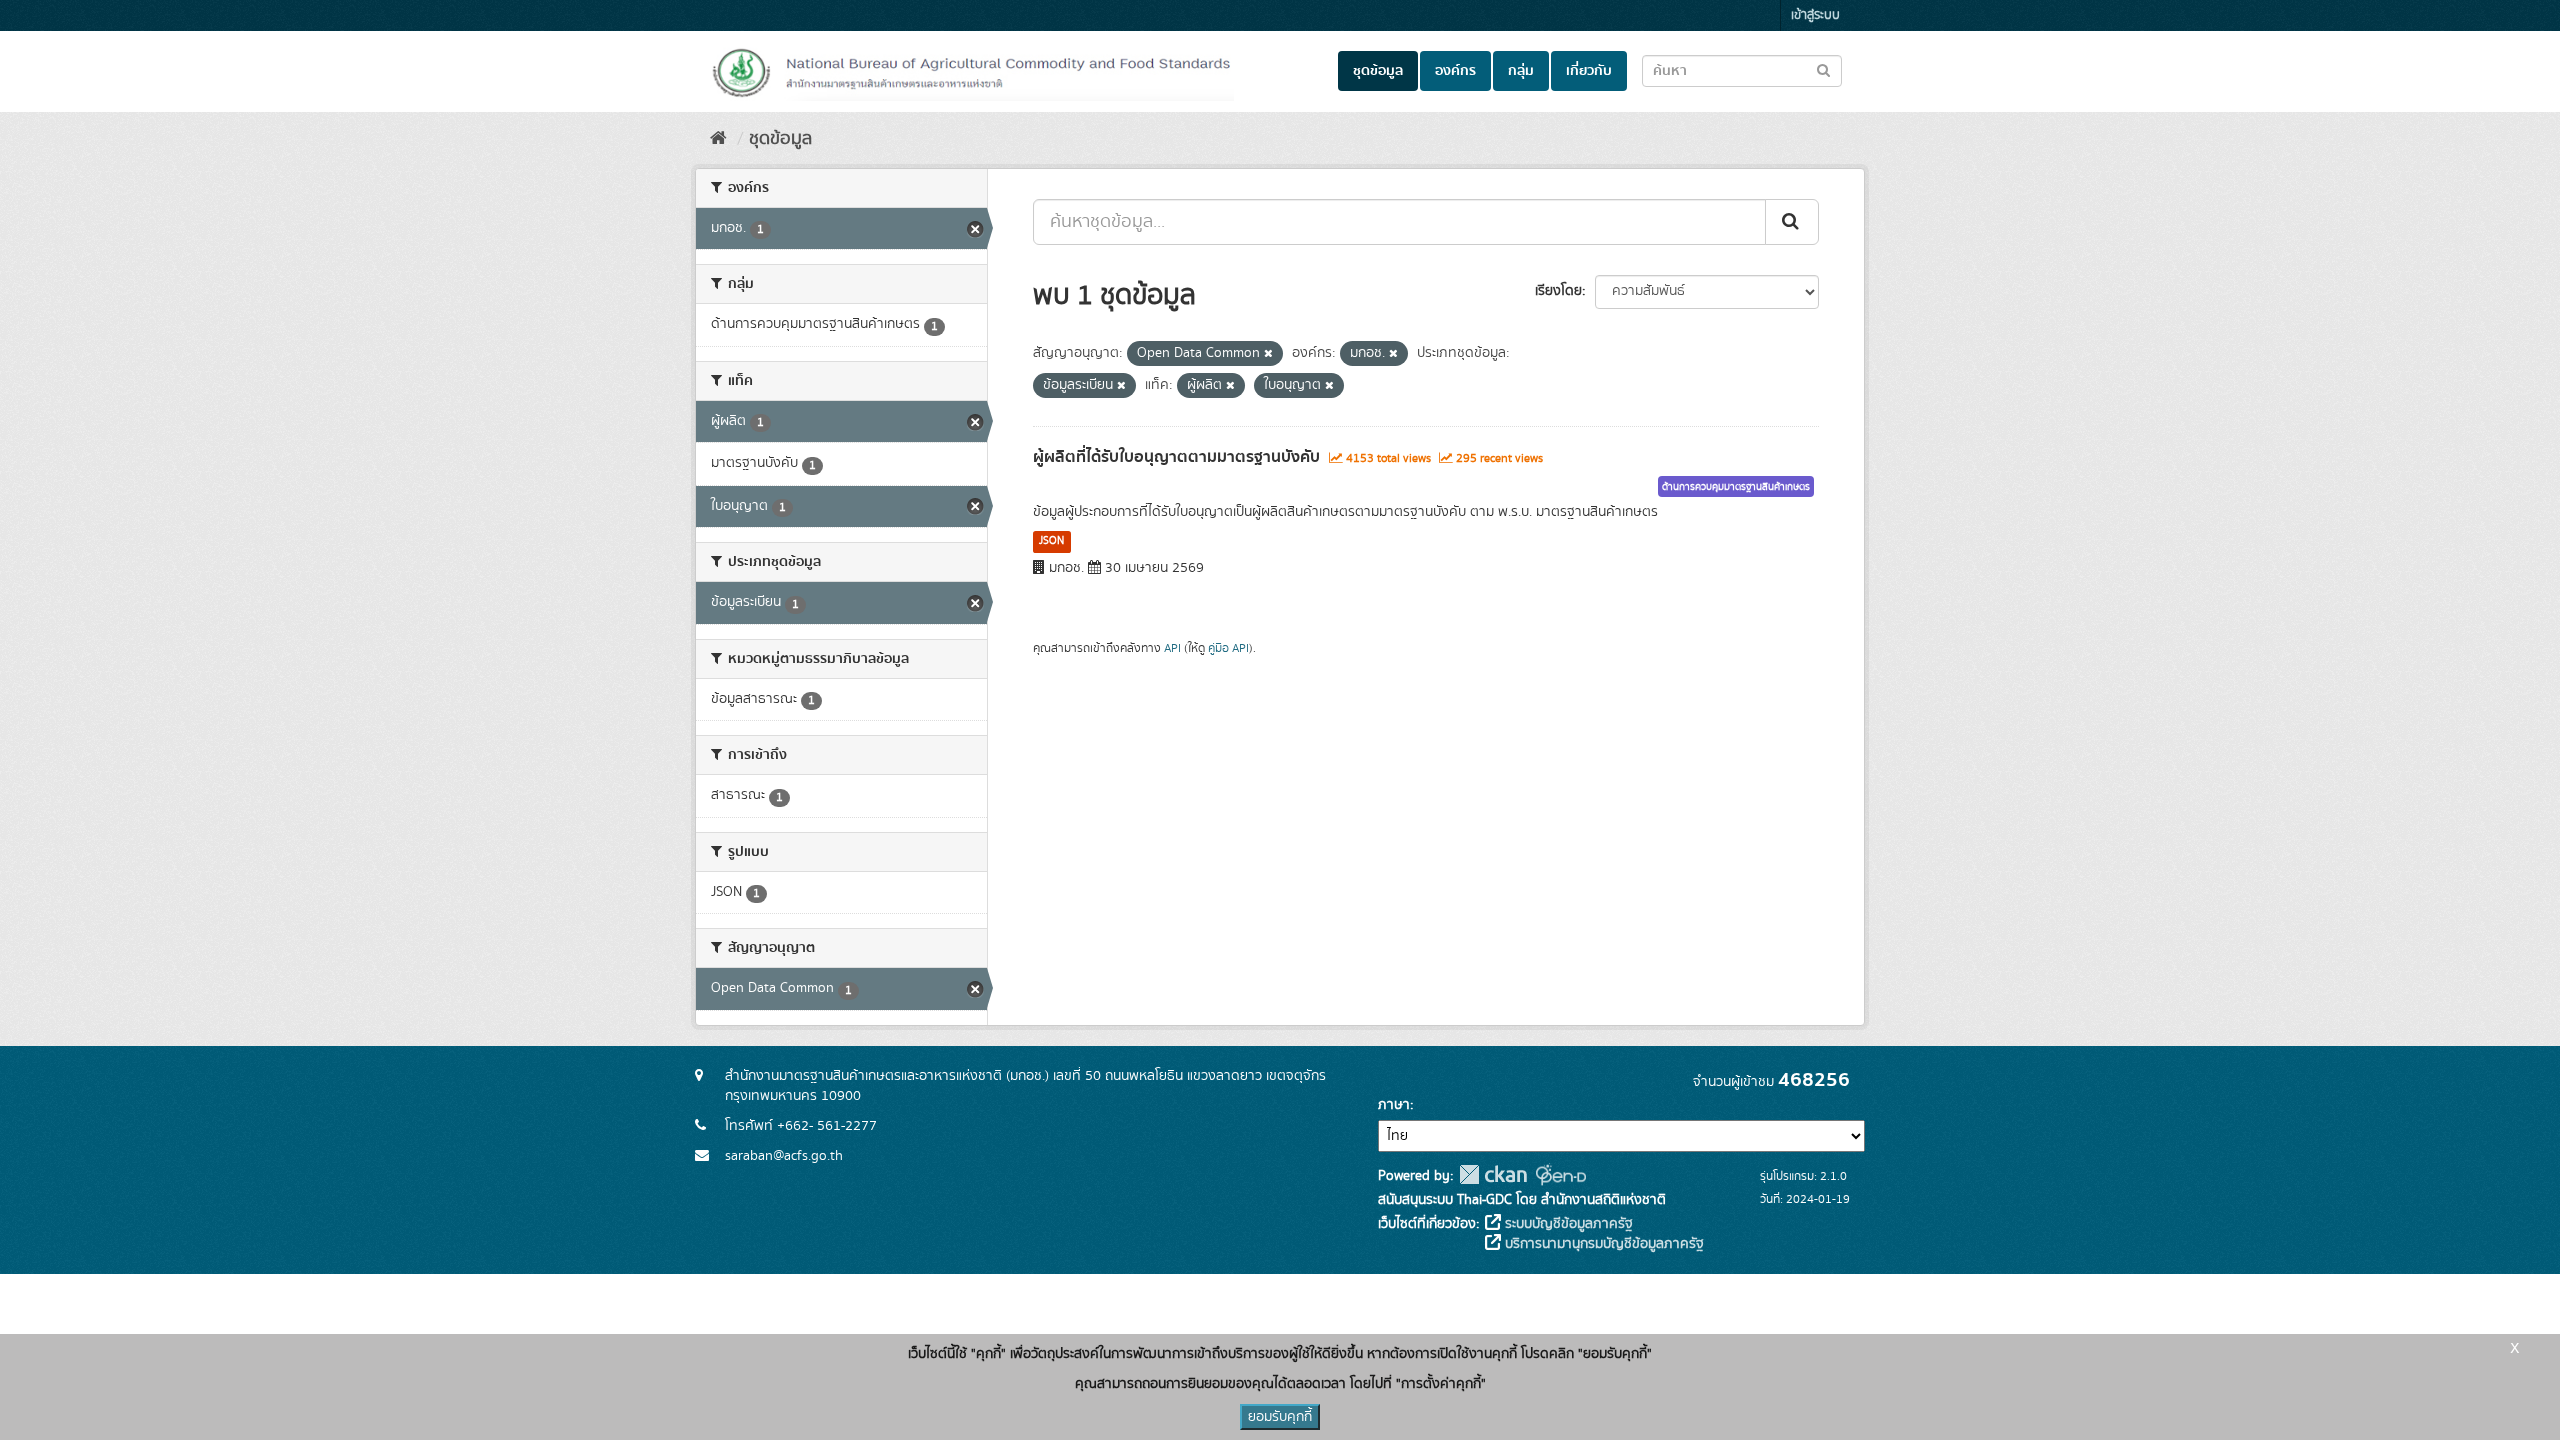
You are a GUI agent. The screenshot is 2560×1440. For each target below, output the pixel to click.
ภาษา (1394, 1105)
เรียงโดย (1558, 291)
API (1172, 648)
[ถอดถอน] (1268, 354)
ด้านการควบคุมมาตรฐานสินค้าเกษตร (1736, 487)
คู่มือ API (1228, 648)
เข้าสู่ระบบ (1815, 15)
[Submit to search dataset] (1823, 69)
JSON (1051, 541)
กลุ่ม (1521, 71)
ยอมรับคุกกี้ (1280, 1417)
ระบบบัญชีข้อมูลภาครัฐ (1567, 1224)
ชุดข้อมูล (1378, 71)
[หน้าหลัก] (718, 139)
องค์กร (1455, 71)
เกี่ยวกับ (1589, 71)
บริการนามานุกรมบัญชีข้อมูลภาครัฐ (1602, 1244)
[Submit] (1792, 222)
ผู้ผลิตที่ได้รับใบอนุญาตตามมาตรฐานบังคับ (1176, 457)
